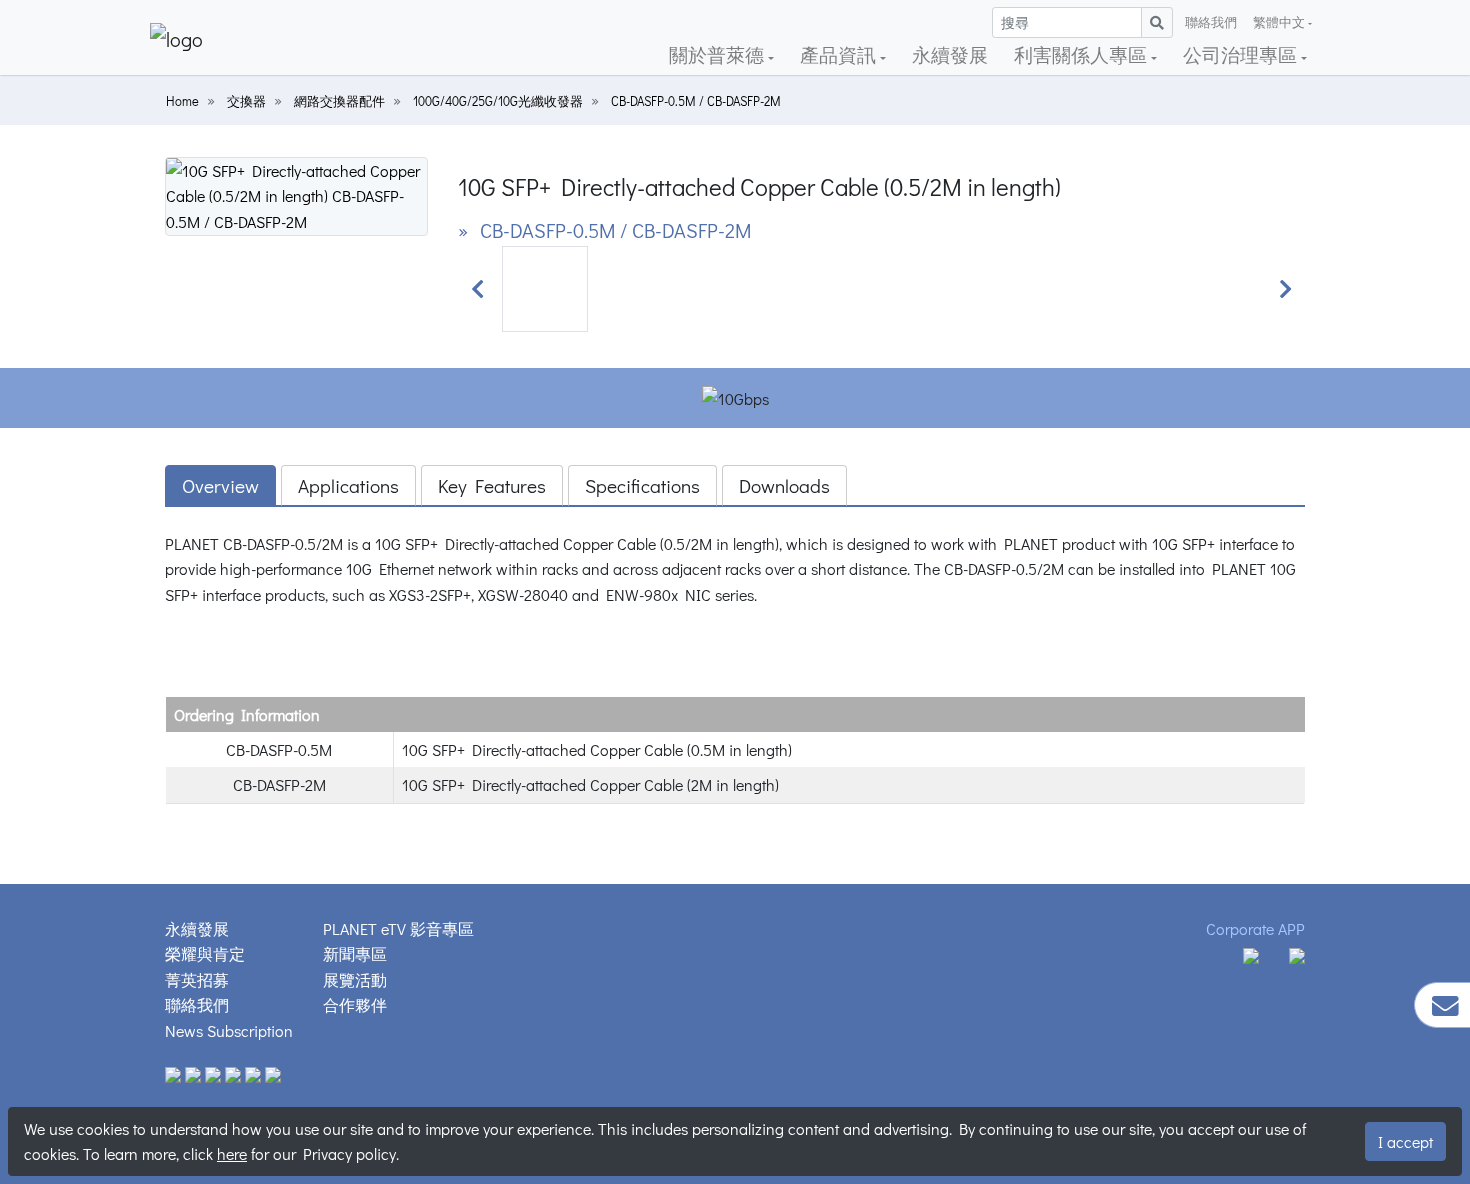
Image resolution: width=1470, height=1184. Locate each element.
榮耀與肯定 (205, 953)
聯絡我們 (1211, 22)
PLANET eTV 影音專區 (398, 928)
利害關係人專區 (1082, 54)
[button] (478, 289)
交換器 (246, 101)
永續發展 (950, 54)
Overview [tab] (220, 485)
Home (182, 101)
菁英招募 (197, 979)
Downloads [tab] (784, 485)
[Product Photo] (296, 193)
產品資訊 (840, 54)
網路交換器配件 (339, 101)
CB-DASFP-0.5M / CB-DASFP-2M (696, 101)
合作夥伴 (355, 1004)
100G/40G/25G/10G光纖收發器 (498, 101)
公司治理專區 (1242, 54)
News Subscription (229, 1030)
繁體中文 (1279, 22)
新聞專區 (355, 953)
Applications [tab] (348, 485)
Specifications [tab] (642, 485)
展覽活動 (355, 979)
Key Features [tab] (492, 485)
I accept (1405, 1141)
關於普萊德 (718, 54)
